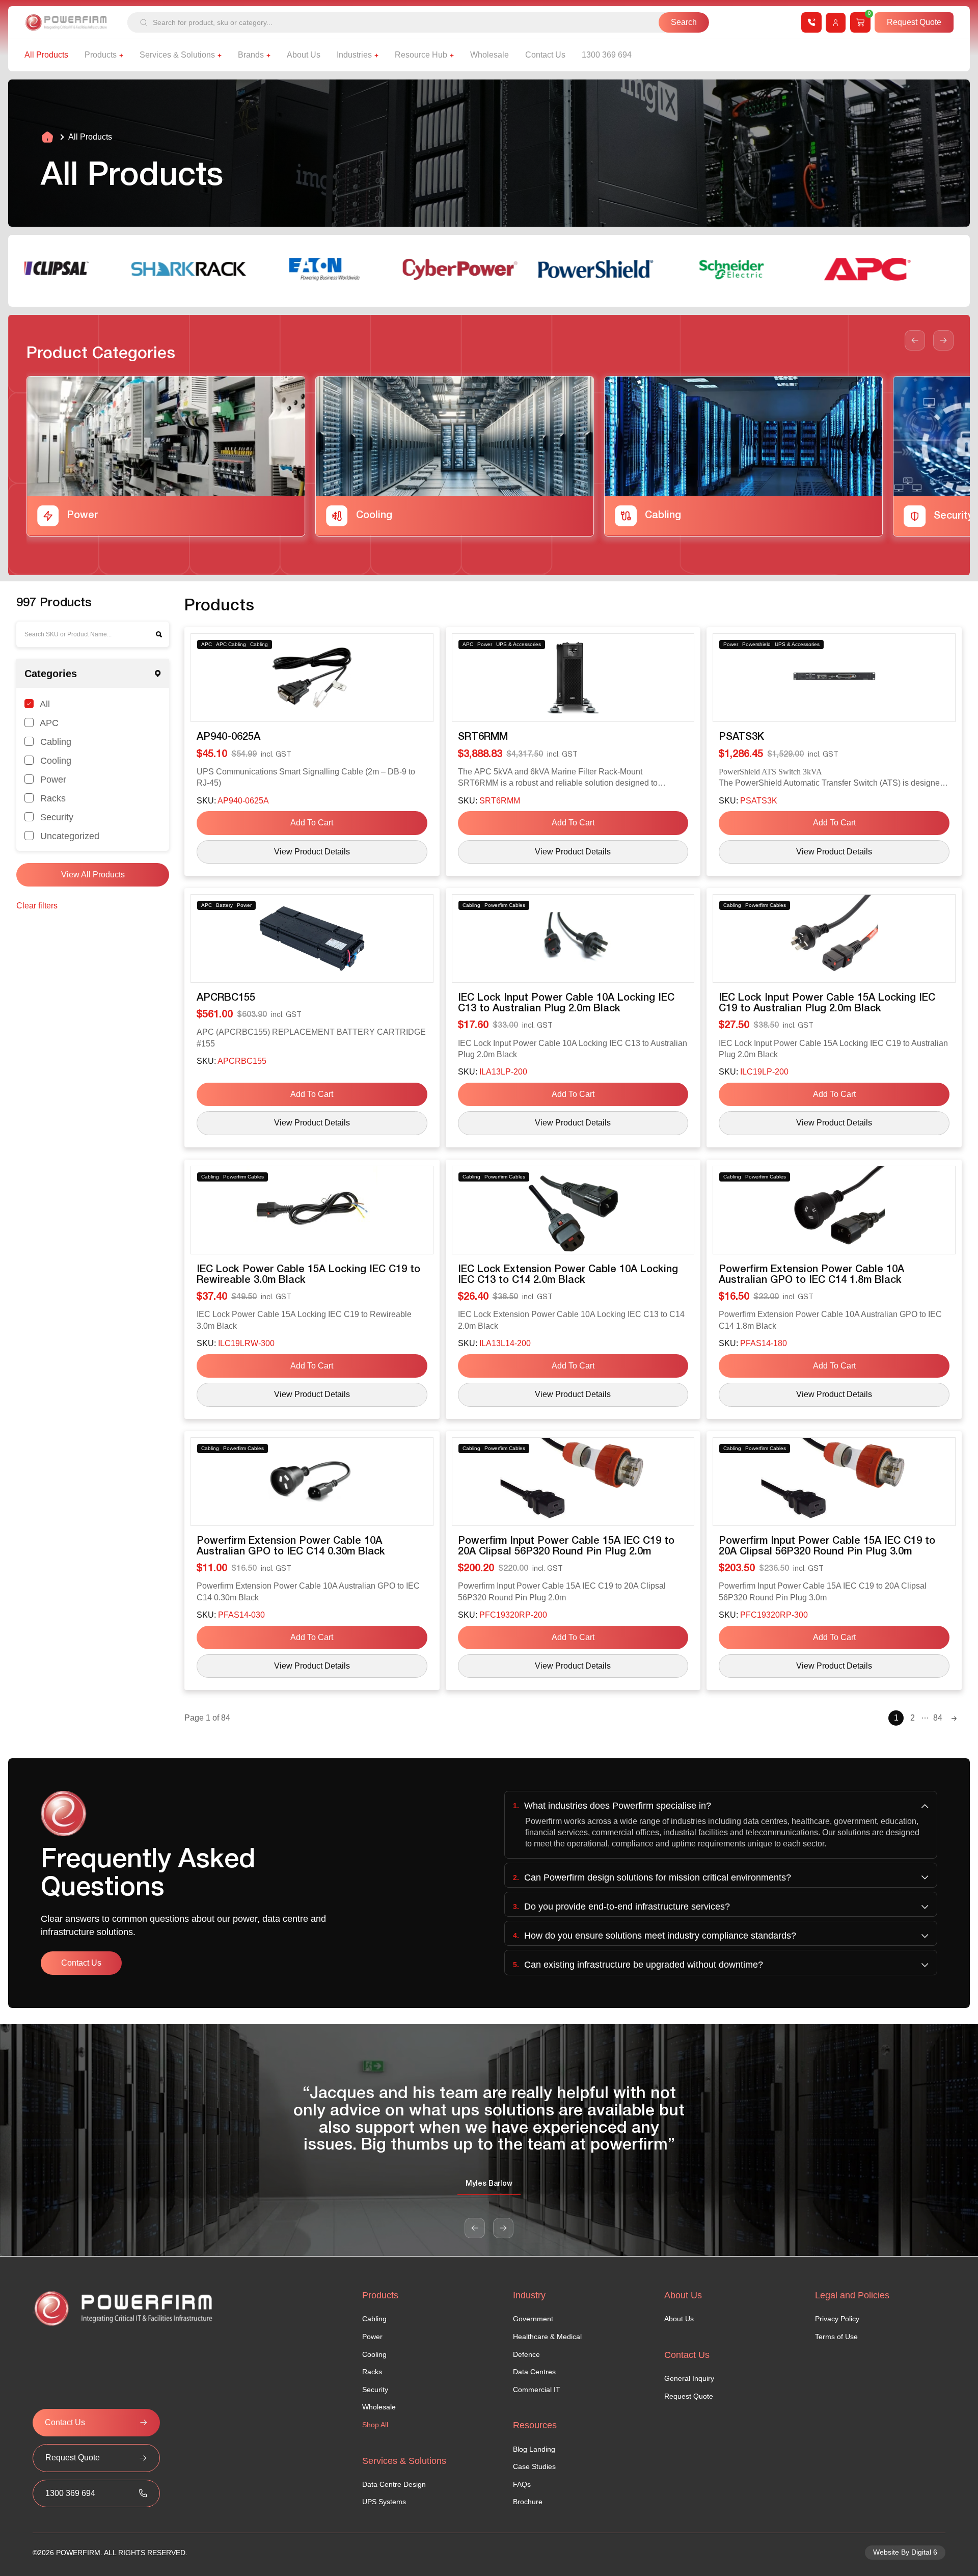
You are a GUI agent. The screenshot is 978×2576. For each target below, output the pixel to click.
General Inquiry (689, 2378)
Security (56, 817)
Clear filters (37, 906)
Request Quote (689, 2396)
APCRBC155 (226, 998)
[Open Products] (121, 55)
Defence (526, 2354)
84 (938, 1718)
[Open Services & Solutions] (220, 55)
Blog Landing (534, 2449)
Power (52, 779)
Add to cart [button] (312, 823)
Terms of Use (836, 2337)
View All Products (93, 875)
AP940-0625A (228, 737)
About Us (679, 2319)
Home (47, 137)
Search (159, 634)
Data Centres (534, 2372)
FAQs (522, 2484)
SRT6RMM (483, 737)
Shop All (375, 2425)
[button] (915, 340)
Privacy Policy (837, 2319)
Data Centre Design (394, 2484)
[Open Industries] (376, 55)
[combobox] (393, 22)
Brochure (528, 2502)
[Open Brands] (268, 55)
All (44, 704)
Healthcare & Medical (547, 2337)
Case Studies (534, 2466)
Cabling (55, 742)
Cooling (55, 760)
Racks (52, 798)
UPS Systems (384, 2502)
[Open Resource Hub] (452, 55)
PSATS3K (741, 737)
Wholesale (379, 2407)
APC (48, 723)
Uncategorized (69, 836)
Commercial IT (537, 2390)
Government (533, 2319)
